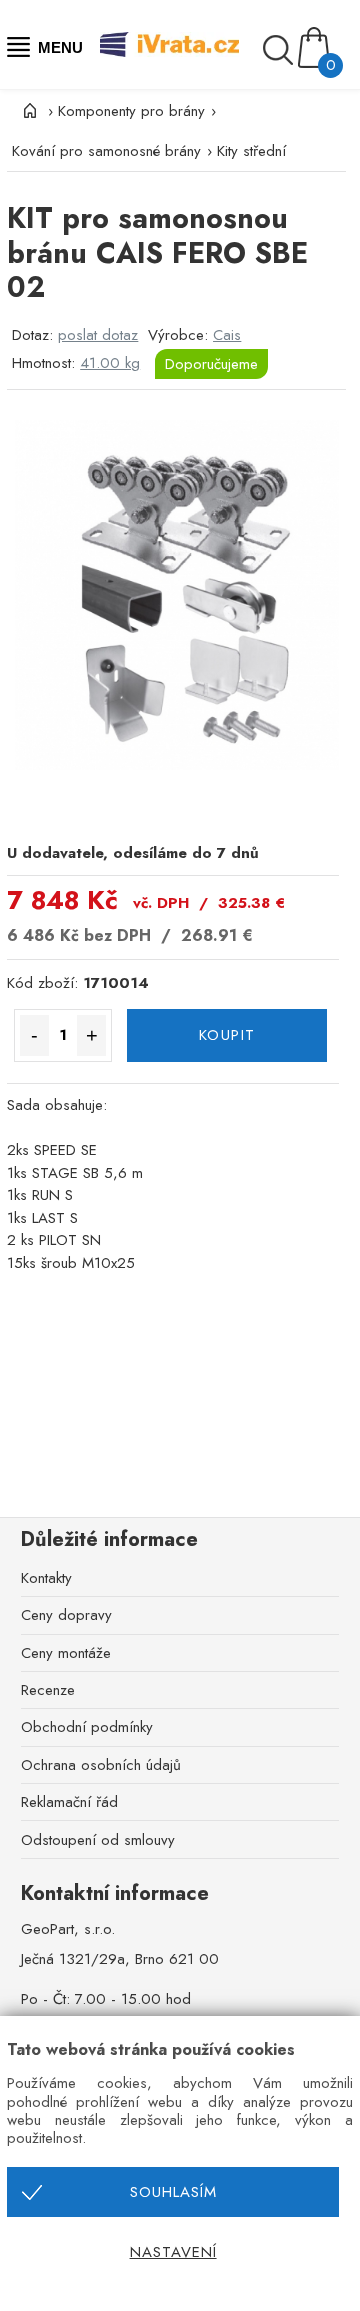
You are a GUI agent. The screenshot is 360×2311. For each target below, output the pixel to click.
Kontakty (46, 1578)
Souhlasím (173, 2192)
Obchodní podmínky (87, 1727)
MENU (57, 47)
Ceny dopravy (66, 1615)
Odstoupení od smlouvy (98, 1840)
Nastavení (173, 2252)
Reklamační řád (69, 1802)
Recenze (48, 1690)
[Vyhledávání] (280, 49)
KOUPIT (227, 1035)
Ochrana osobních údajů (101, 1765)
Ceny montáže (66, 1653)
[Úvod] (27, 111)
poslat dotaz (98, 335)
